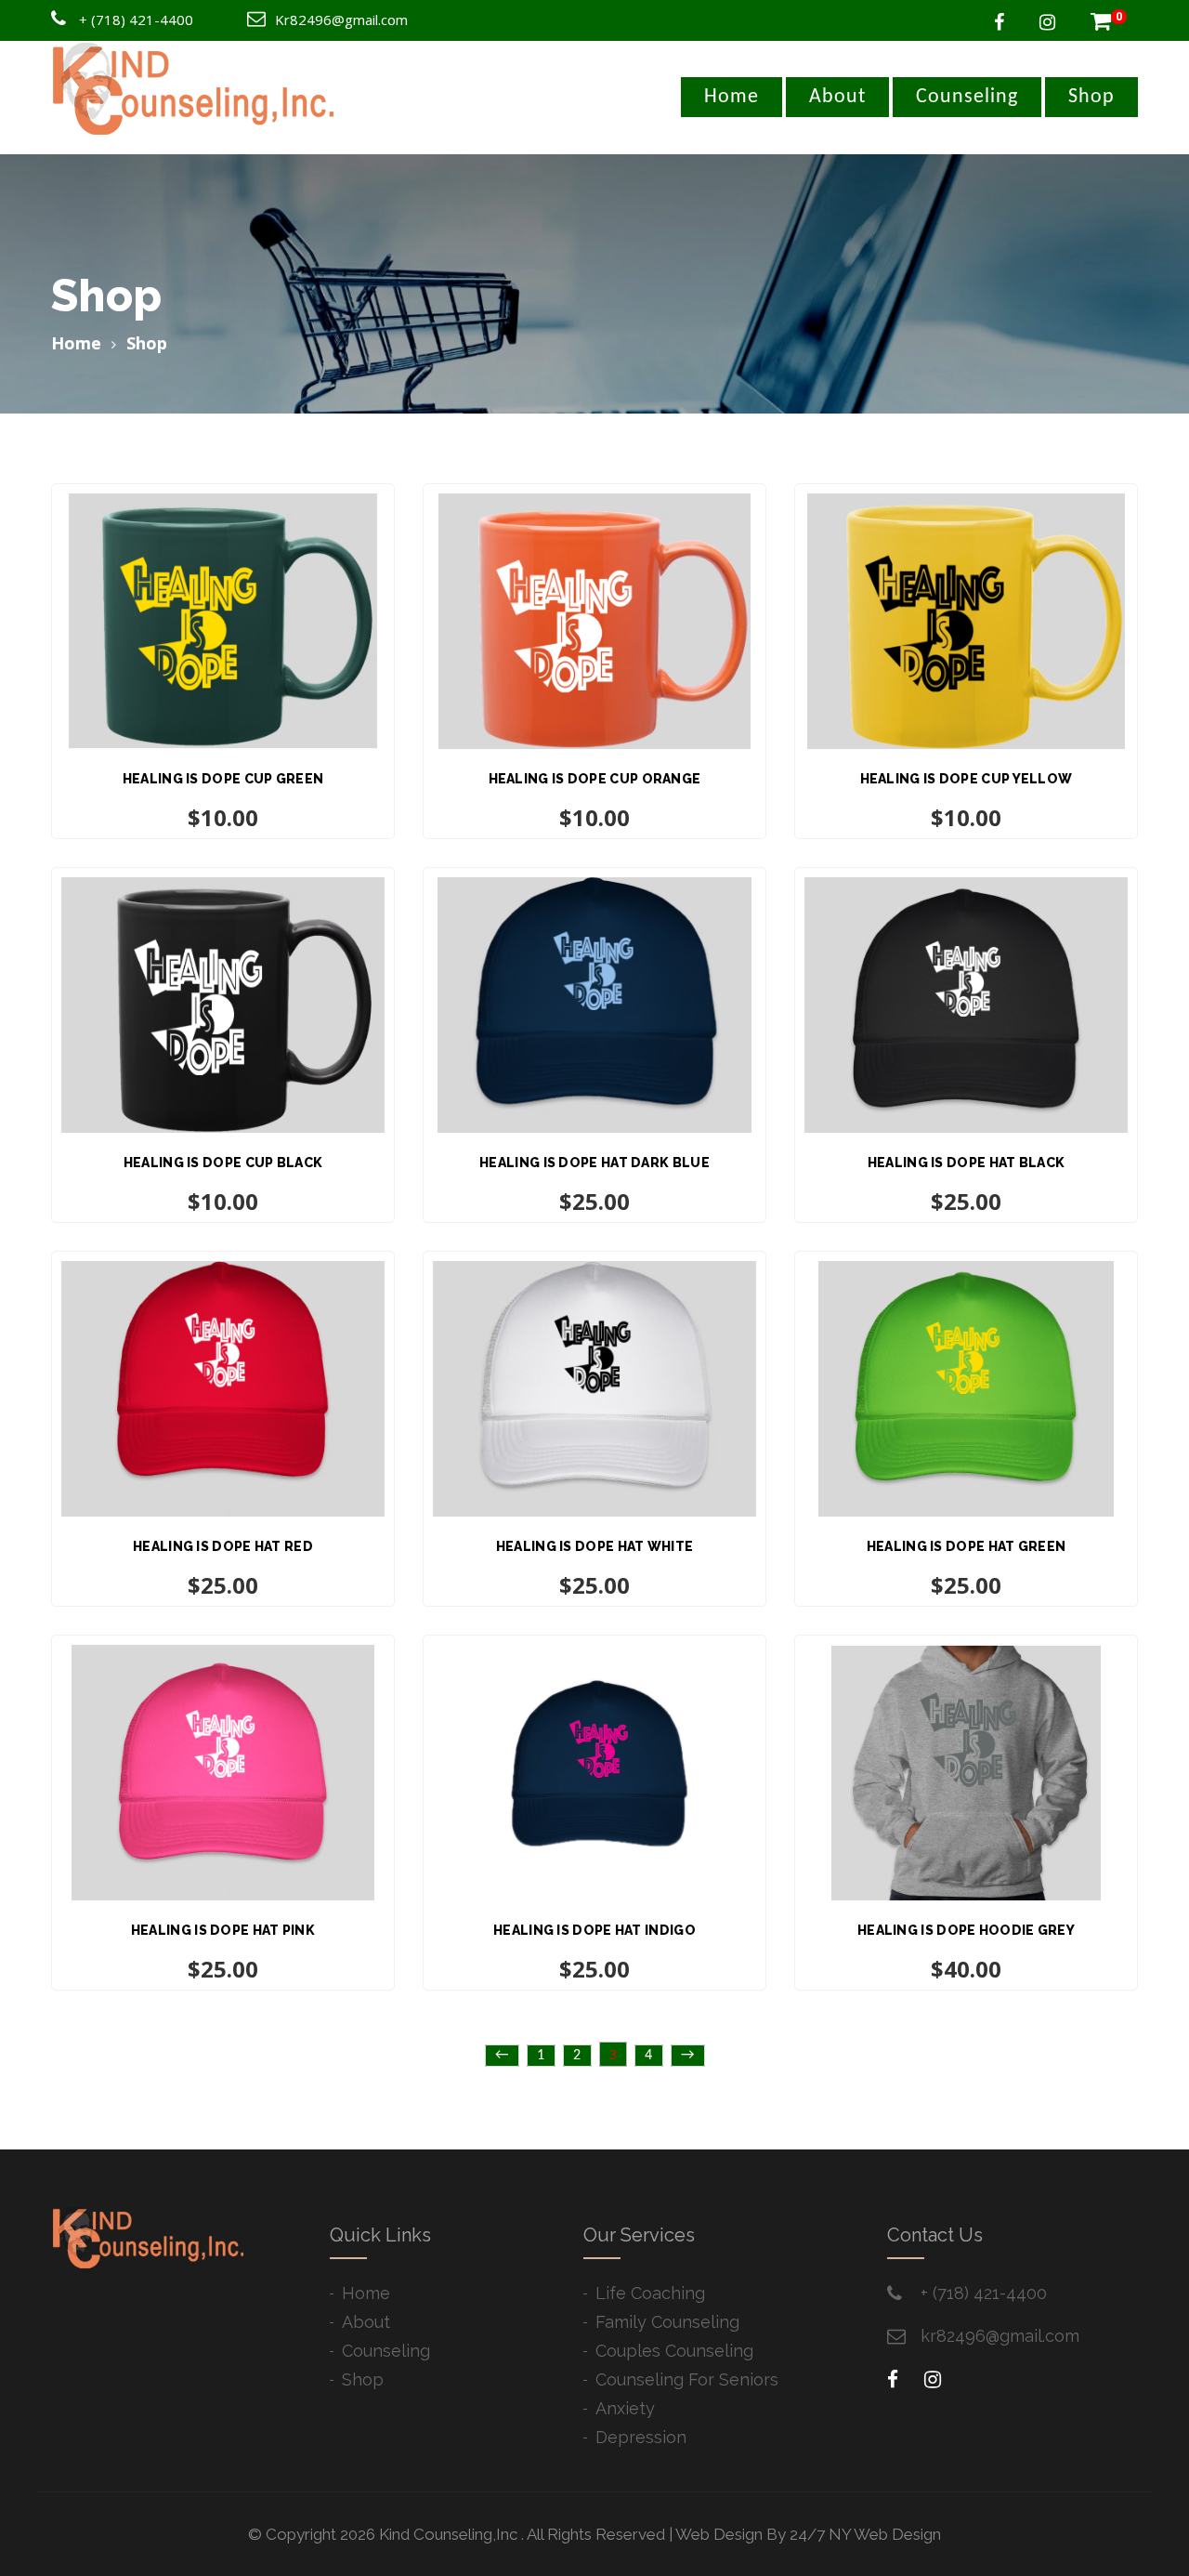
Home (732, 97)
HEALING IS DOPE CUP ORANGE (595, 779)
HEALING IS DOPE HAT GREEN (967, 1546)
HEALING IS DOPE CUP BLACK (223, 1163)
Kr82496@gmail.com (341, 20)
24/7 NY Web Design (865, 2534)
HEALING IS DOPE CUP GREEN (223, 779)
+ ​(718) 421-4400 (984, 2293)
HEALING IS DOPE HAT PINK (223, 1930)
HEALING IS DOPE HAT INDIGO (594, 1930)
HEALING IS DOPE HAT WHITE (595, 1546)
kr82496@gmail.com (1000, 2336)
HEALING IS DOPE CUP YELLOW (967, 779)
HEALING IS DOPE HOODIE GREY (966, 1930)
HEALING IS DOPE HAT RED (223, 1546)
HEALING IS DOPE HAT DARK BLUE (594, 1163)
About (837, 97)
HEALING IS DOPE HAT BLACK (967, 1163)
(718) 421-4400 (142, 20)
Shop (1091, 97)
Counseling (967, 97)
